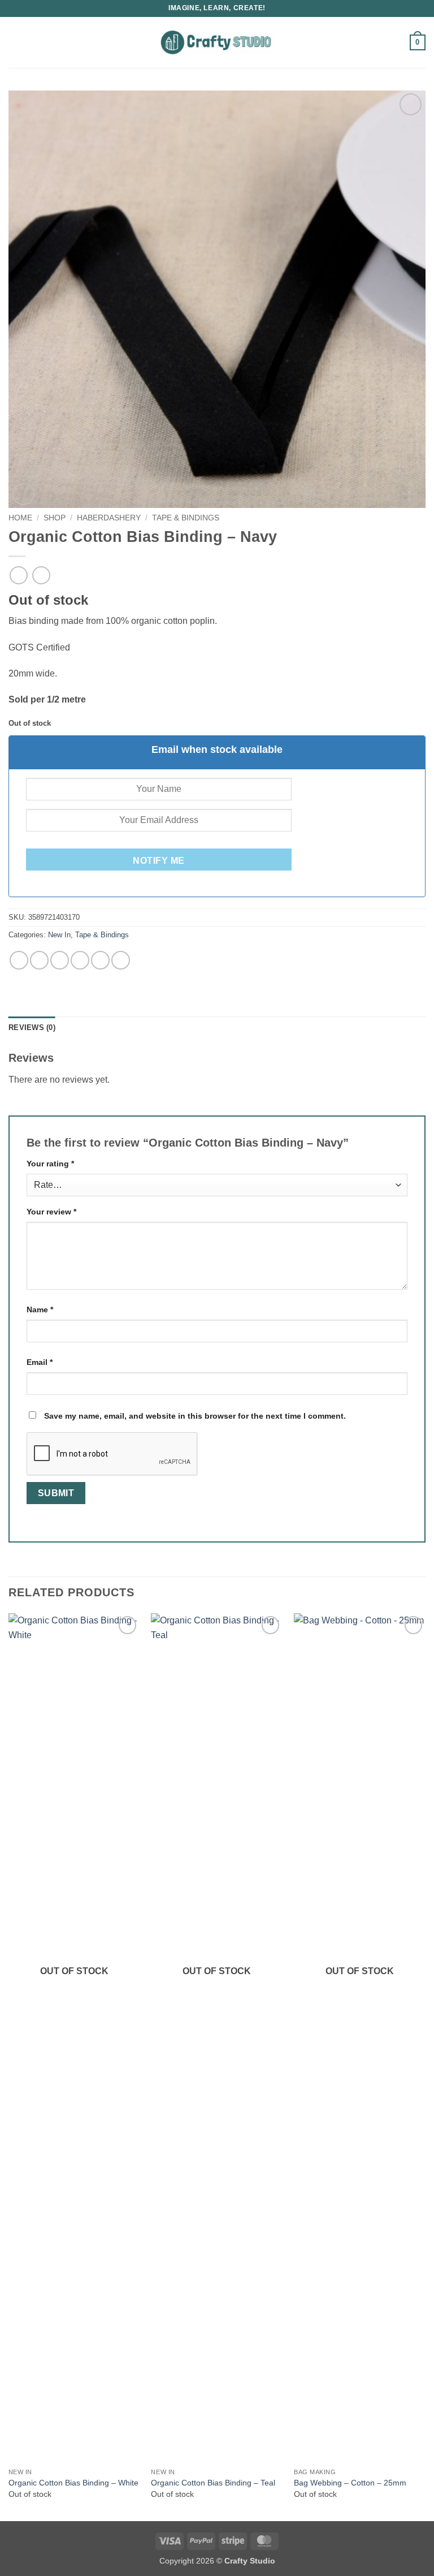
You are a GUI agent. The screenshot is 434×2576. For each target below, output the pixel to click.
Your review (51, 1212)
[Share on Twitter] (60, 960)
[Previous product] (41, 575)
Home (20, 518)
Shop (55, 518)
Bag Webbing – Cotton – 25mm (350, 2483)
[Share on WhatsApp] (19, 960)
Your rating (50, 1164)
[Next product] (18, 575)
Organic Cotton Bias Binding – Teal (213, 2483)
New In (59, 935)
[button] (15, 42)
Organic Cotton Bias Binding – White (73, 2483)
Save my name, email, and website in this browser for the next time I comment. (195, 1416)
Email (40, 1362)
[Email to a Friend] (80, 960)
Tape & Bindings (186, 518)
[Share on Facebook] (39, 960)
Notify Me (159, 861)
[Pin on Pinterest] (100, 960)
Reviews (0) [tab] (32, 1028)
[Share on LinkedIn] (121, 960)
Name (40, 1309)
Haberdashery (109, 518)
